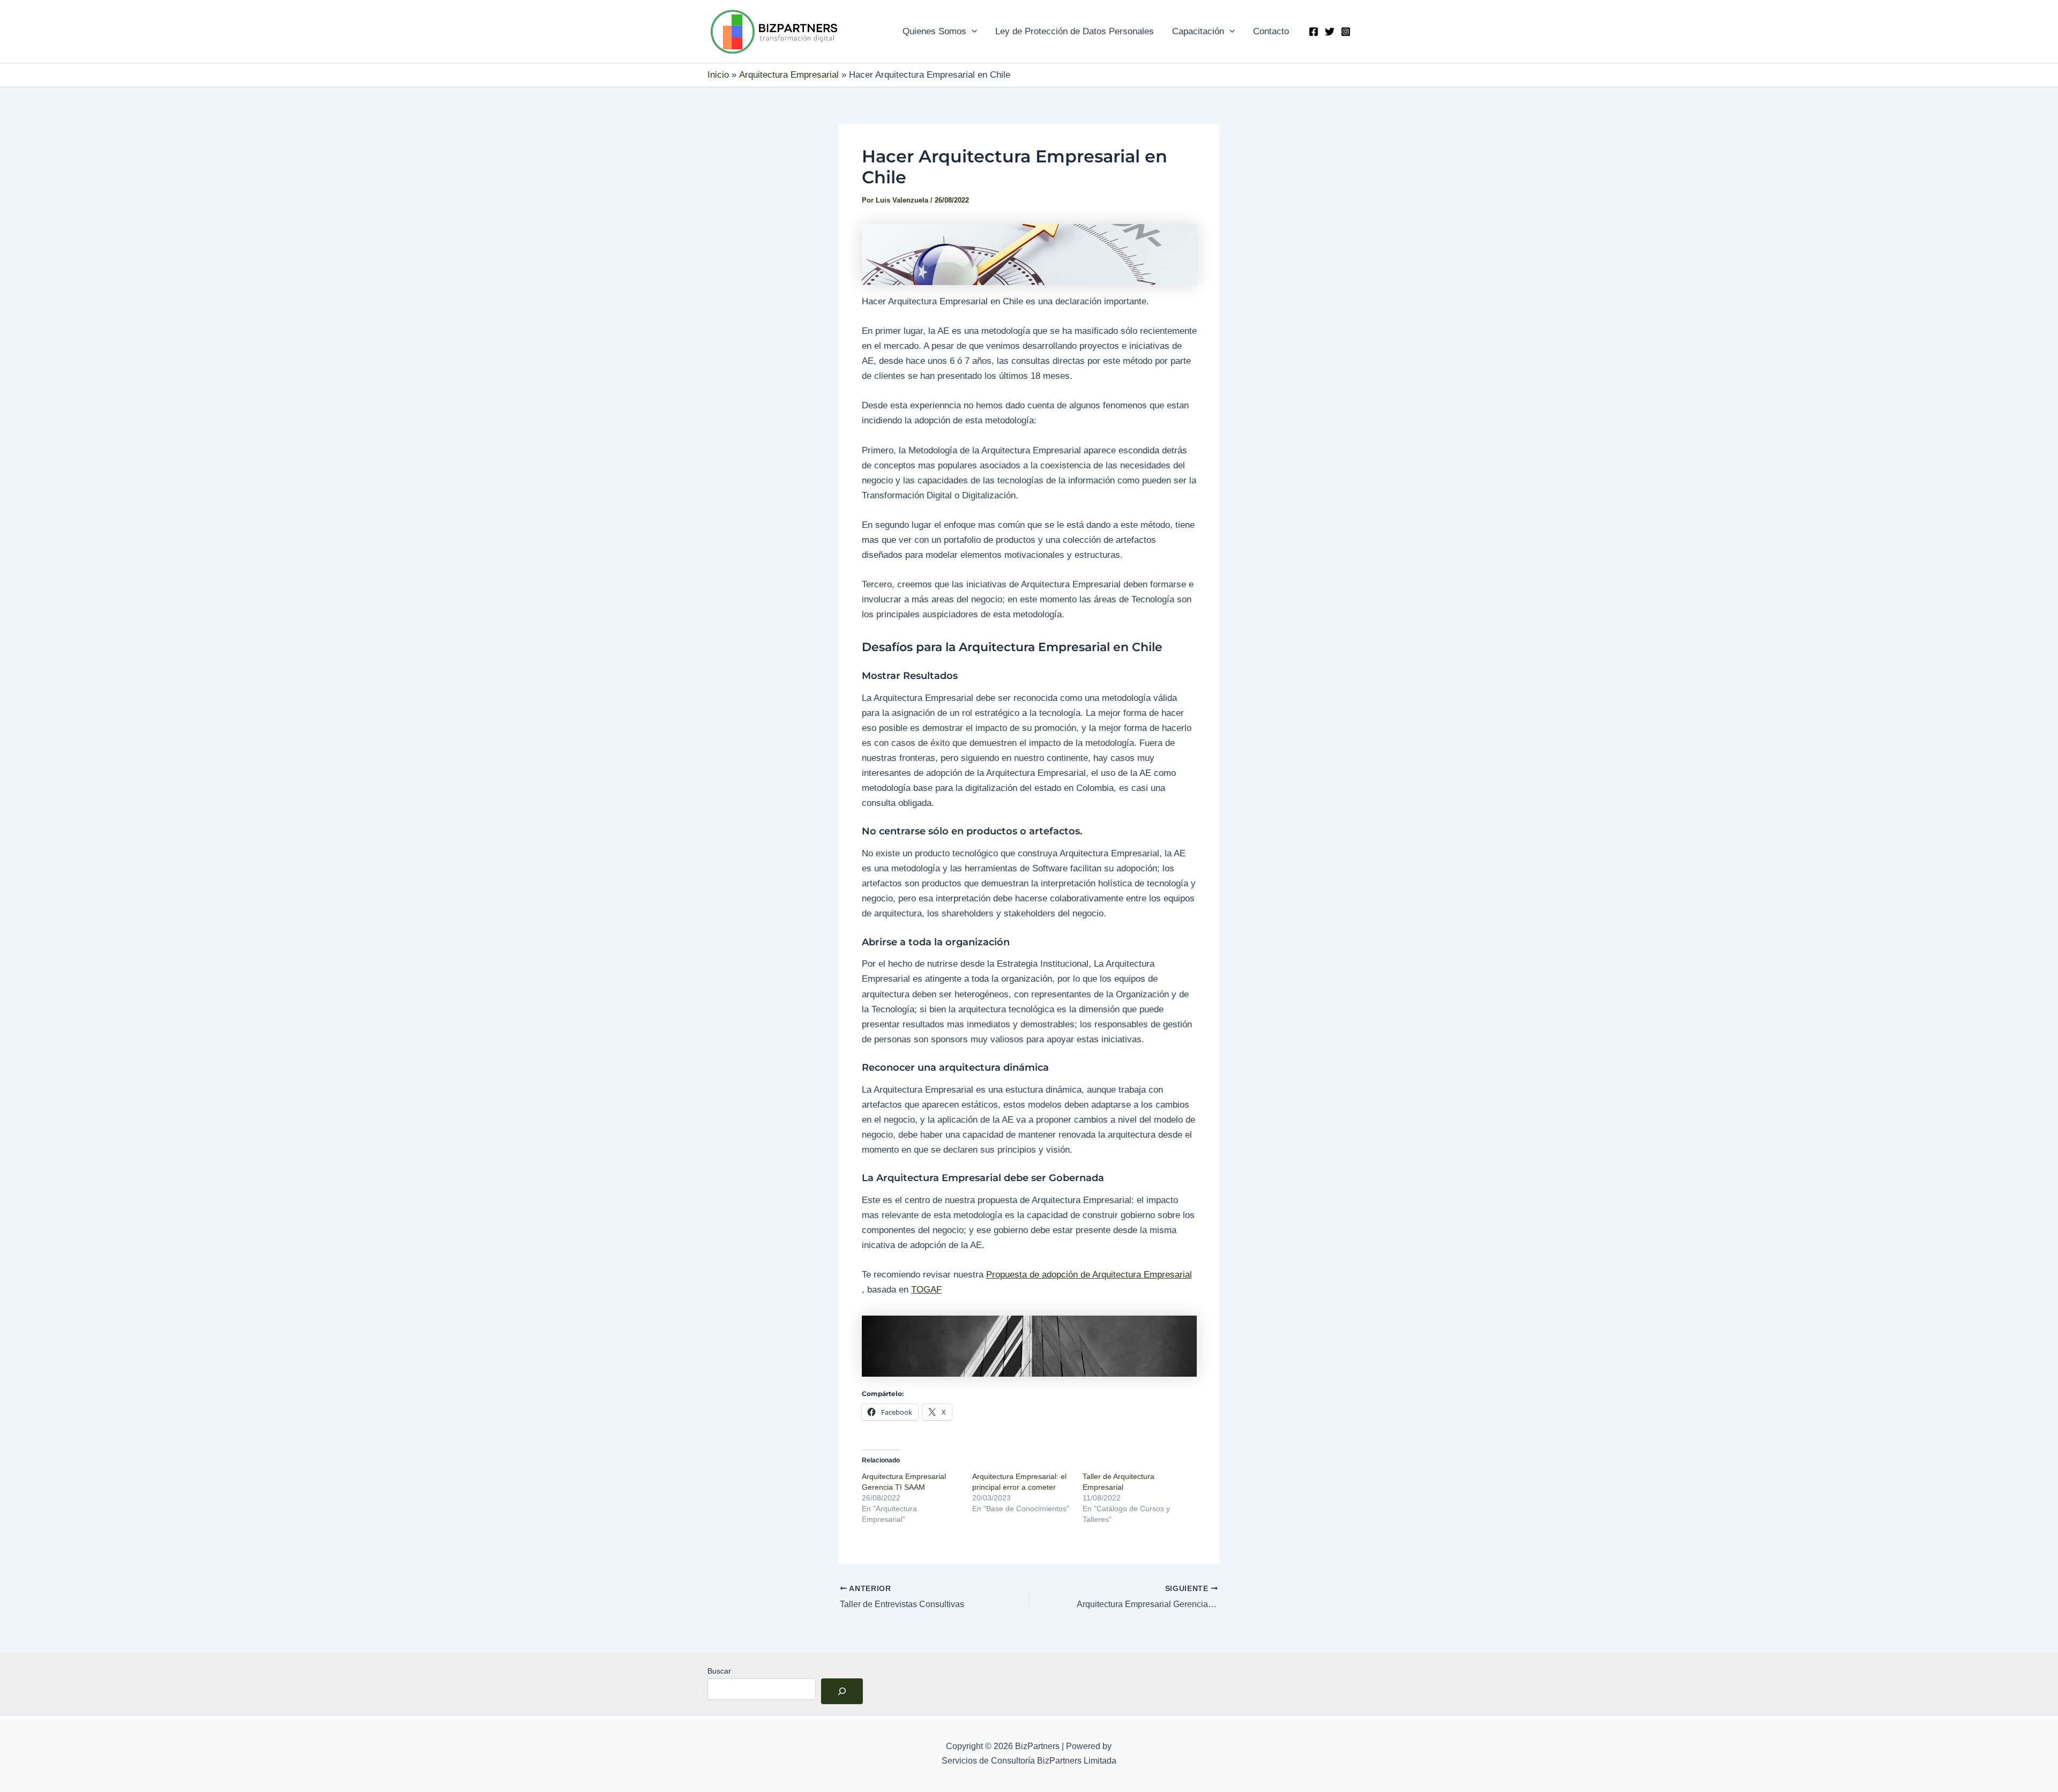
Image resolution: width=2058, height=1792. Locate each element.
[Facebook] (1314, 32)
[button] (972, 32)
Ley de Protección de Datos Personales (1075, 31)
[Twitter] (1330, 32)
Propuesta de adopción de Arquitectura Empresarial (1089, 1275)
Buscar (719, 1671)
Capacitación (1198, 31)
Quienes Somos (934, 31)
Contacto (1271, 31)
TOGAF (926, 1290)
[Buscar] (842, 1691)
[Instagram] (1346, 32)
